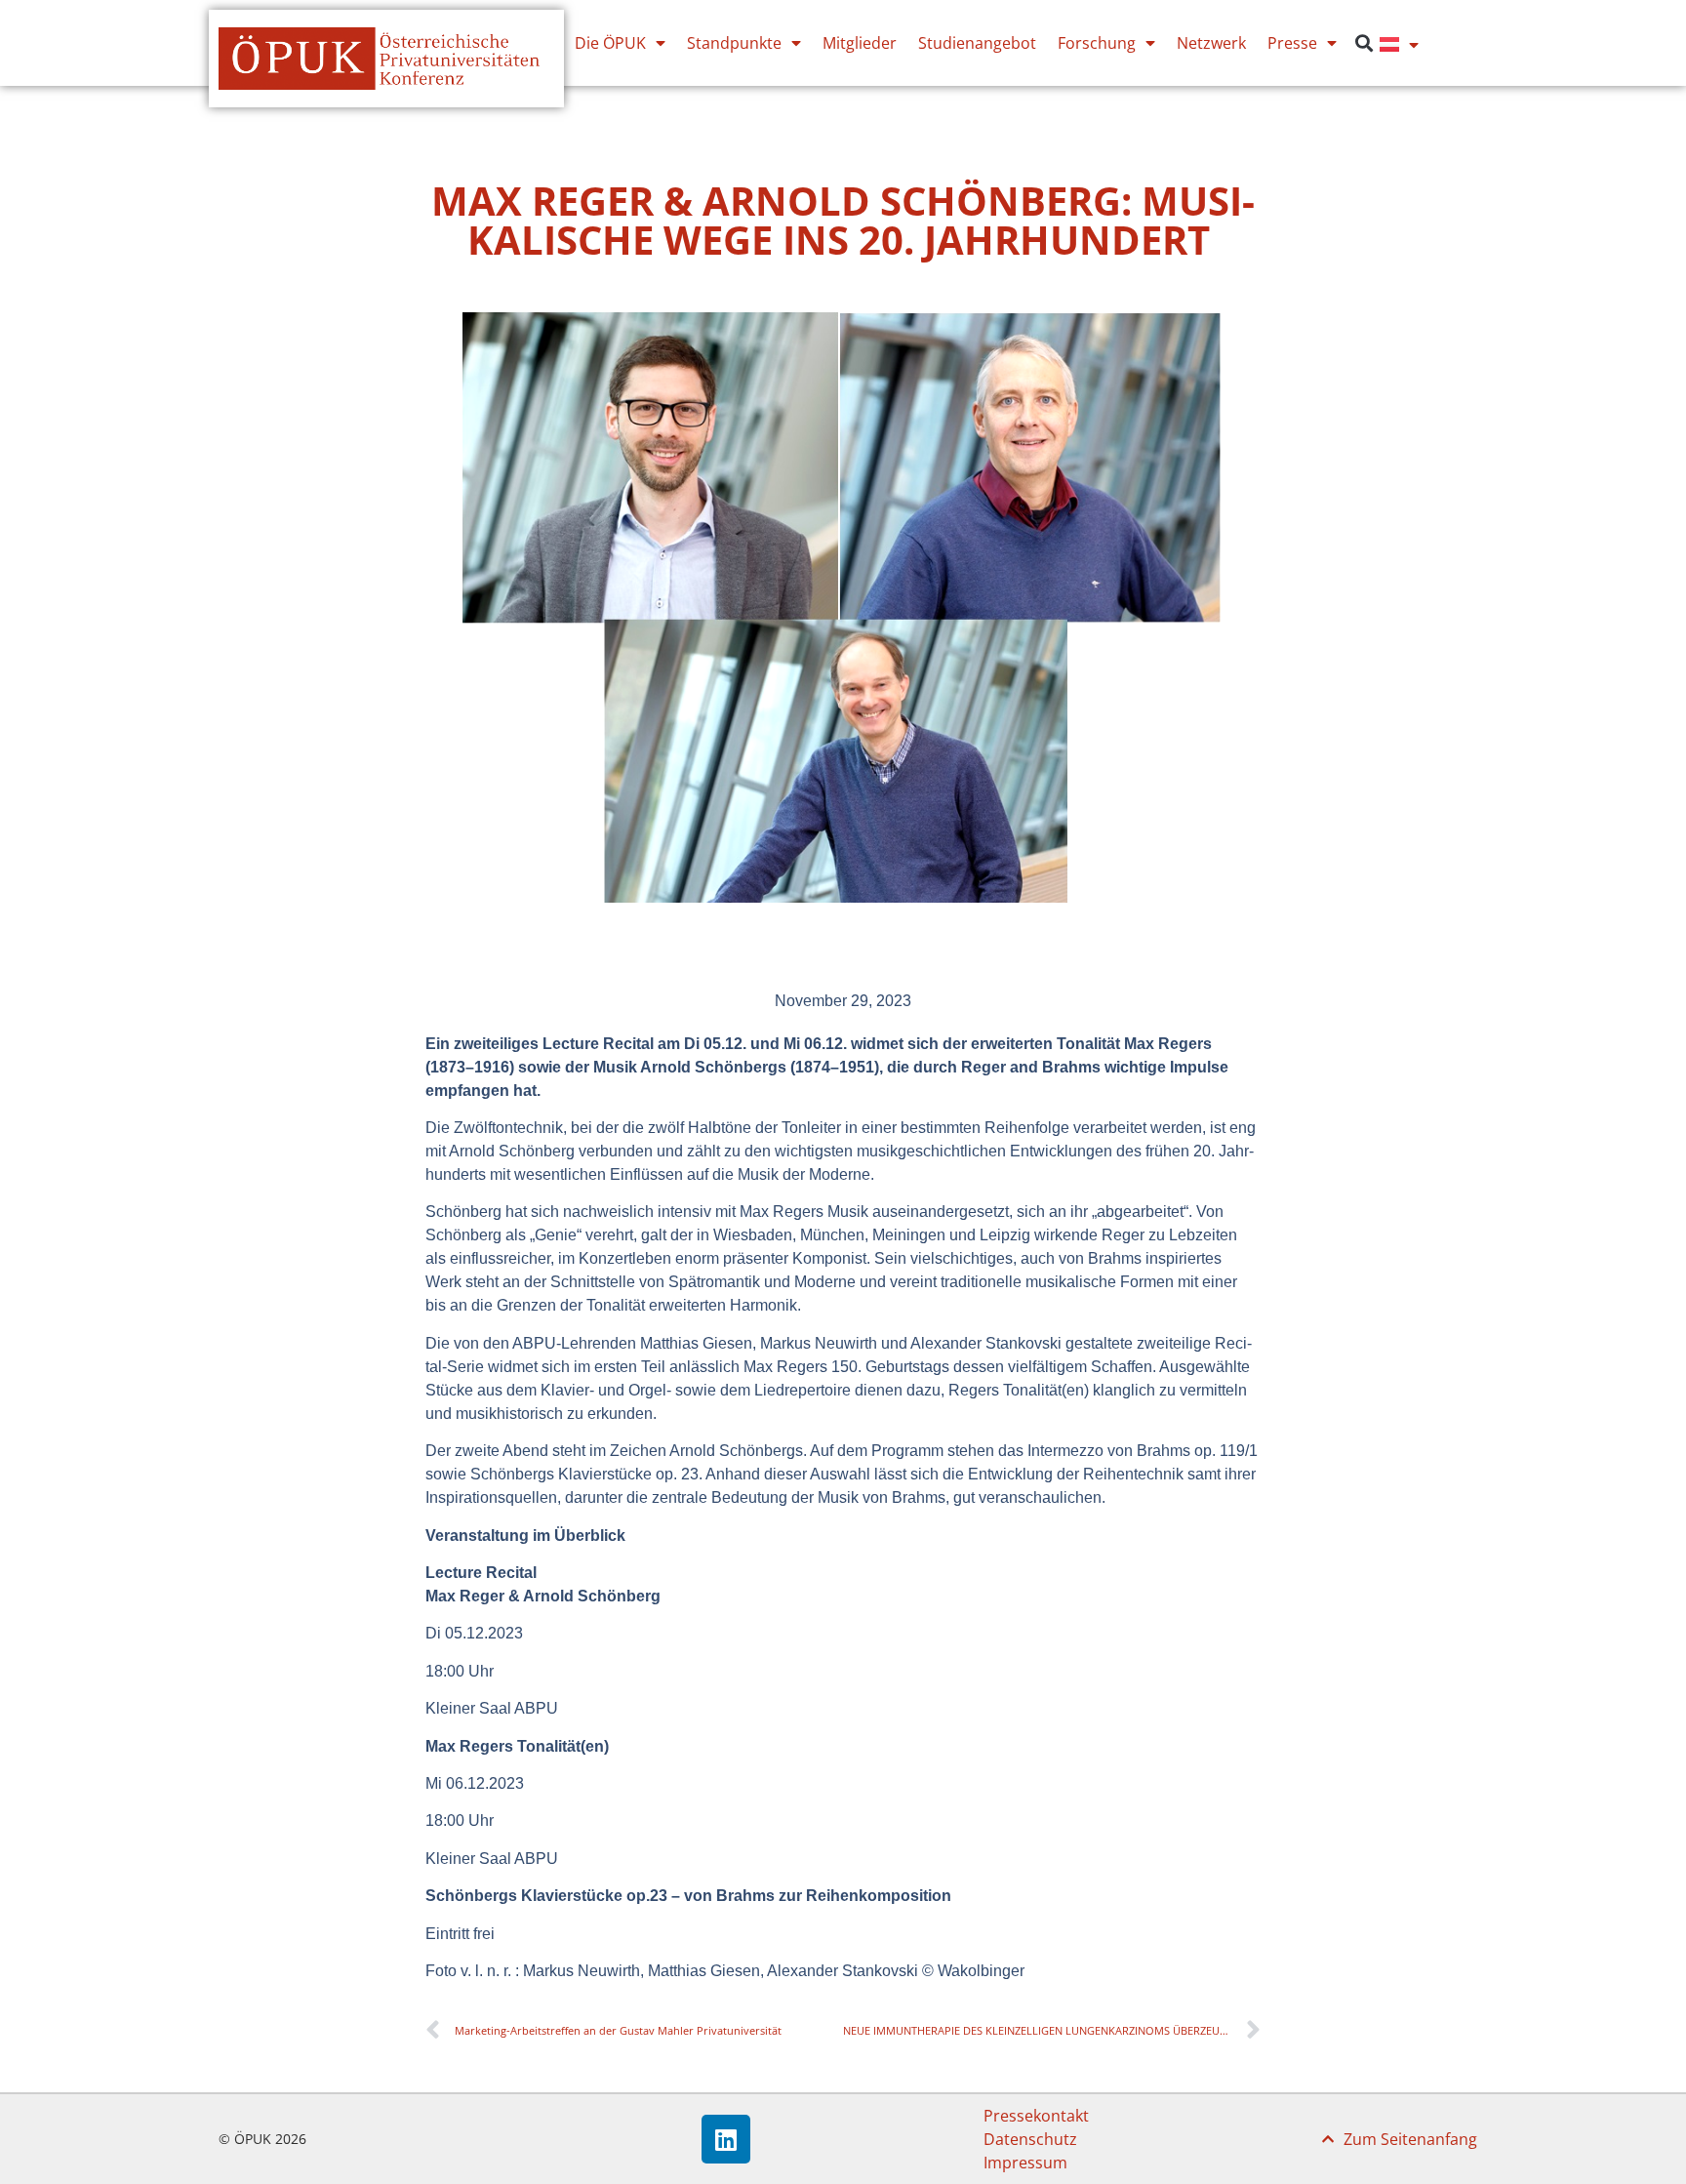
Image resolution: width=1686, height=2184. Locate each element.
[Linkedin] (726, 2139)
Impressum (1025, 2163)
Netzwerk (1211, 43)
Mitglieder (860, 43)
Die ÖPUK (610, 43)
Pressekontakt (1036, 2116)
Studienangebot (977, 43)
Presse (1292, 43)
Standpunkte (734, 43)
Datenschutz (1030, 2139)
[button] (1364, 43)
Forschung (1097, 43)
